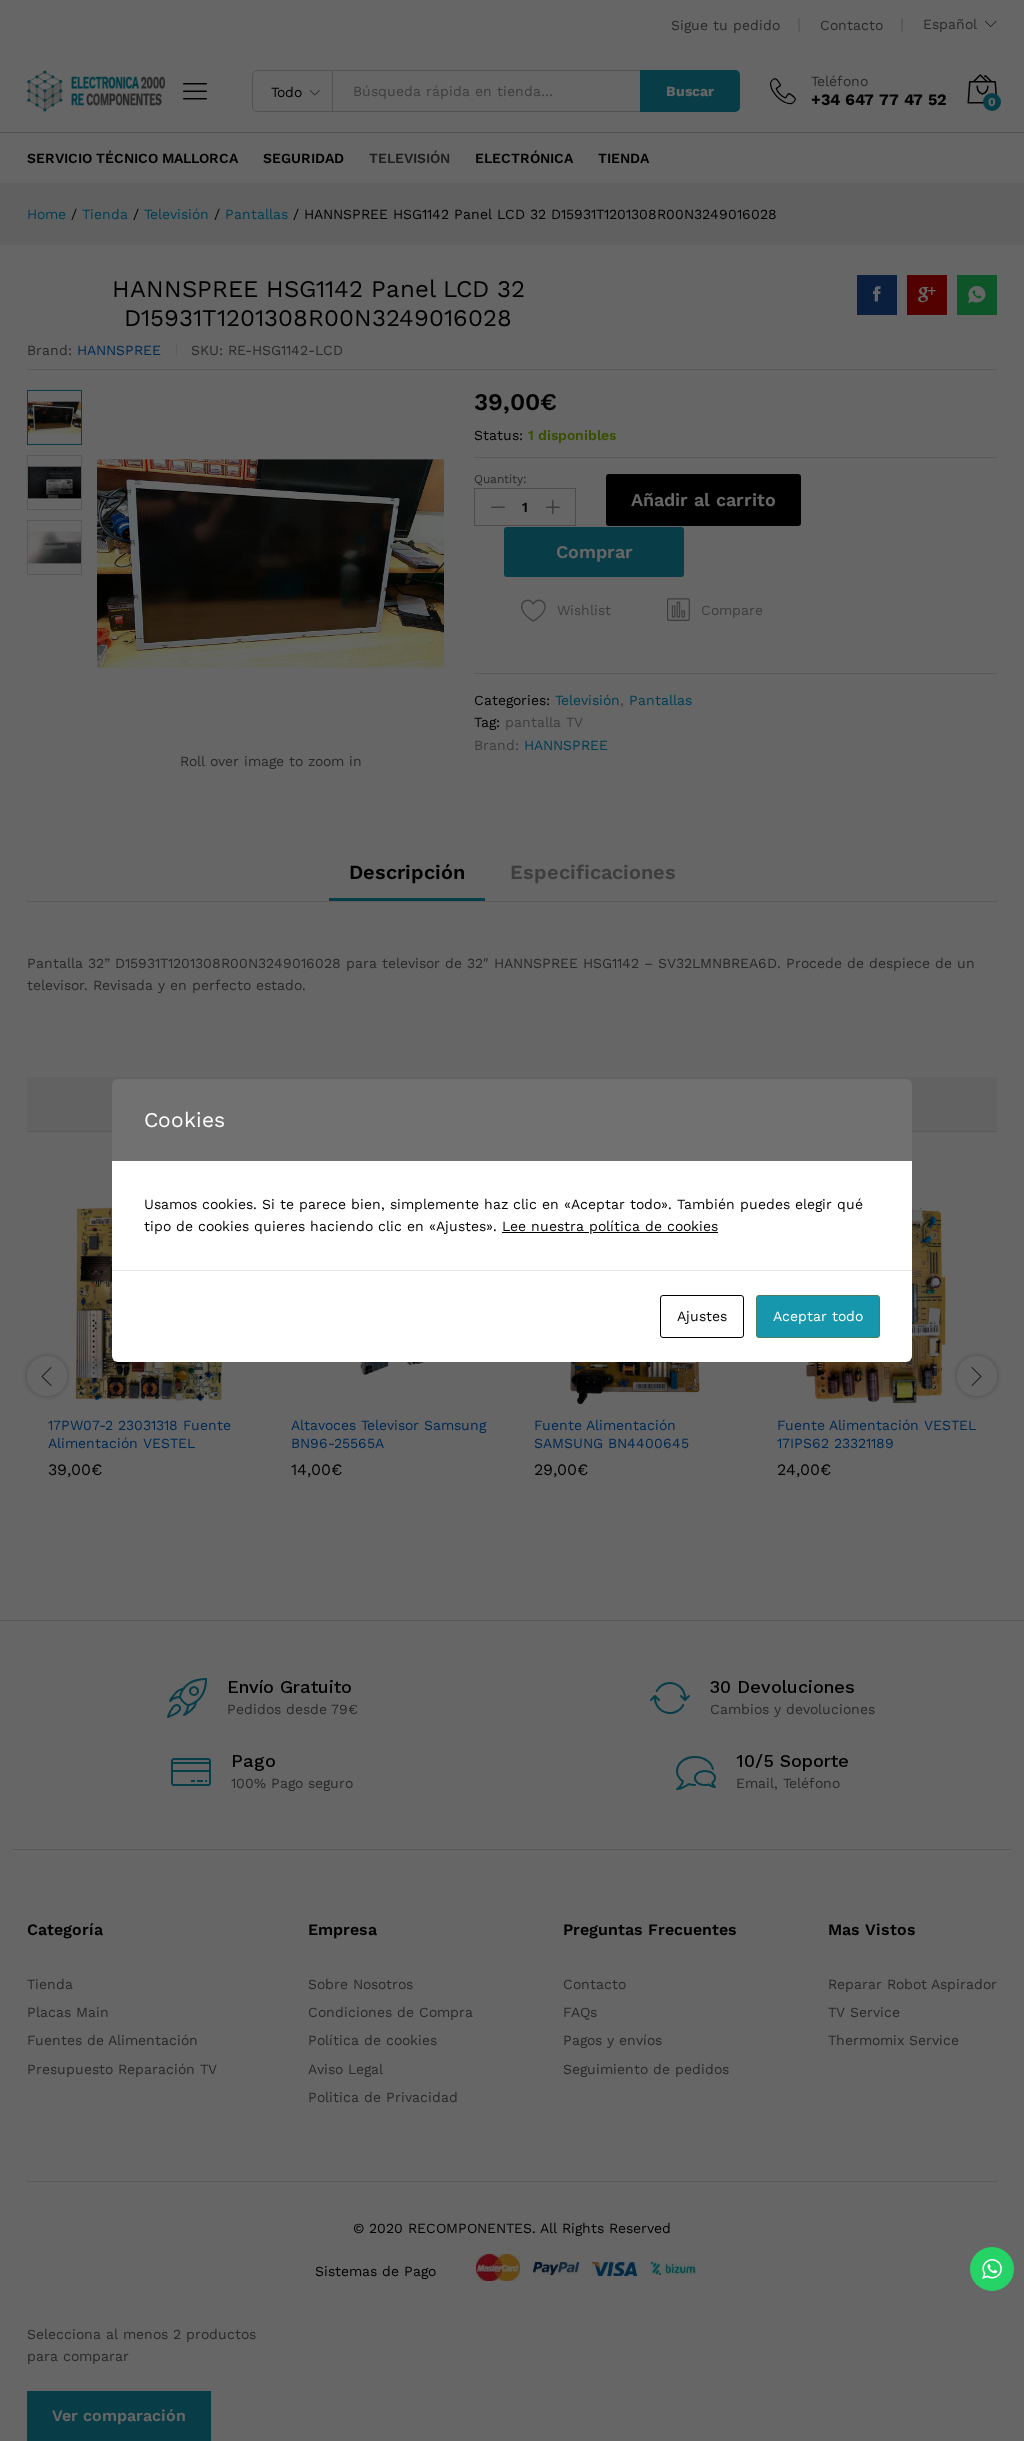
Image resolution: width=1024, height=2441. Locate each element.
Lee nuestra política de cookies (610, 1226)
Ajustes (702, 1316)
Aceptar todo (818, 1316)
